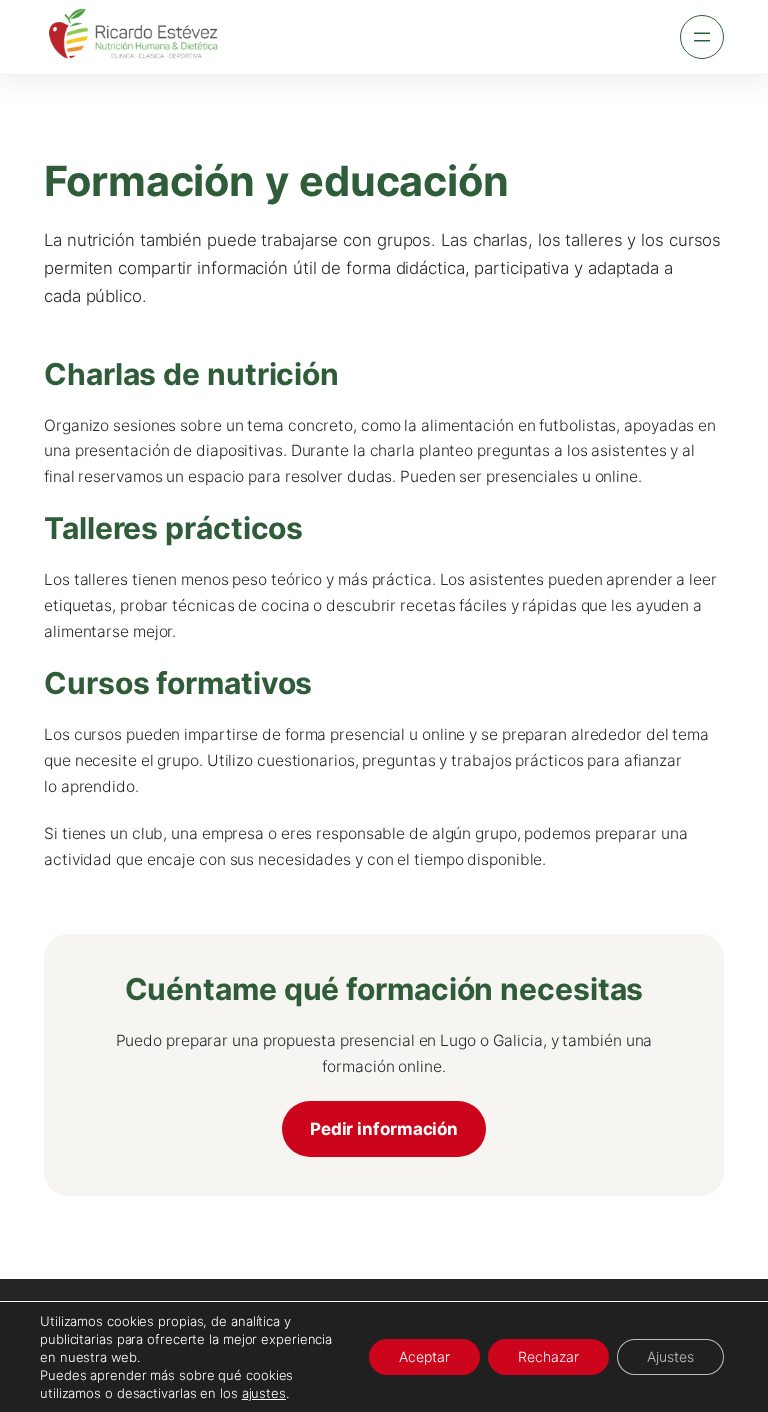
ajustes (264, 1393)
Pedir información (384, 1128)
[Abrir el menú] (702, 37)
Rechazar (548, 1356)
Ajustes (670, 1356)
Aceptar (424, 1356)
